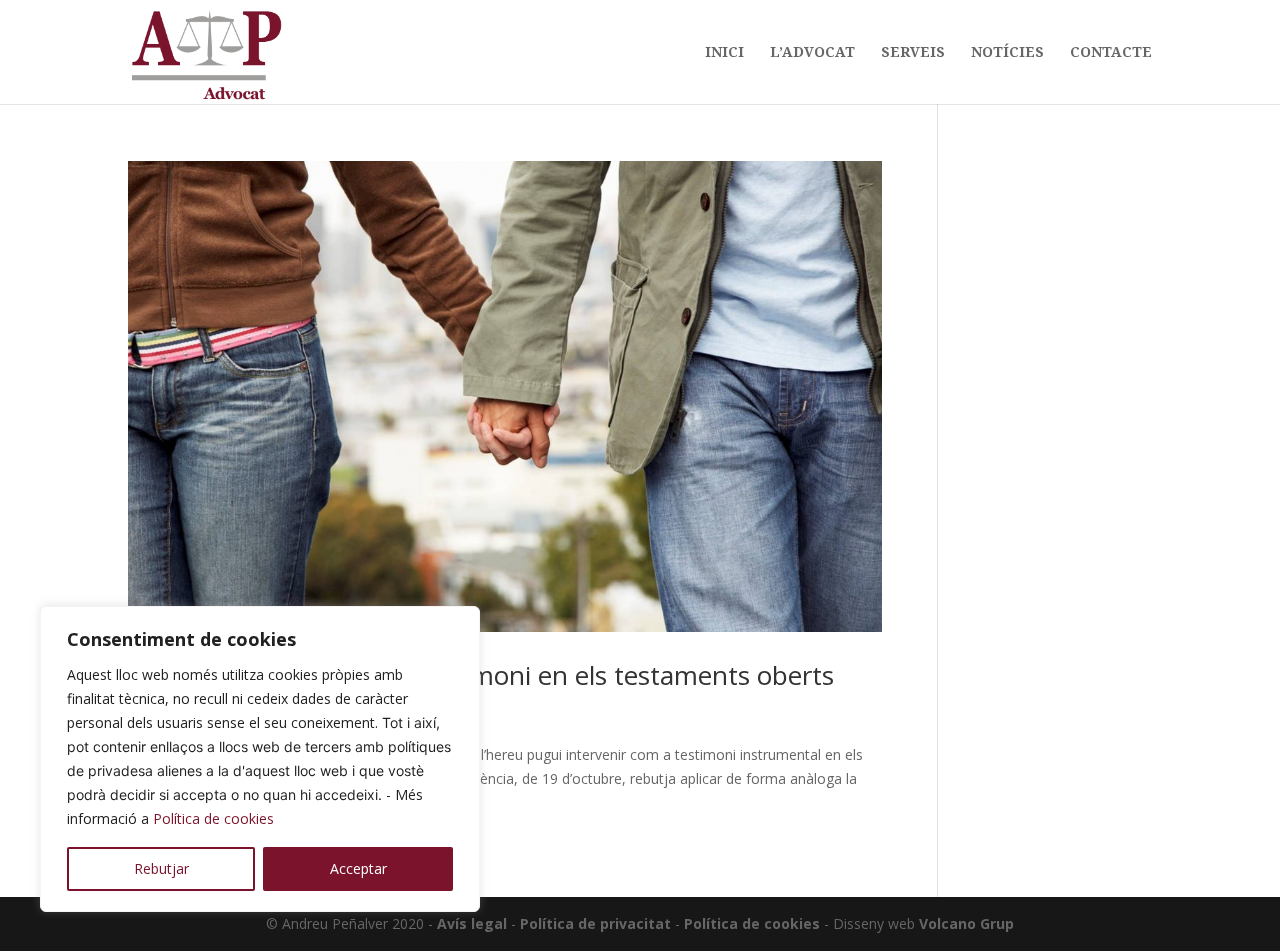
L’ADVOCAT (812, 53)
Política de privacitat (595, 923)
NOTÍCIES (1007, 53)
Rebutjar (161, 868)
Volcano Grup (966, 923)
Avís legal (472, 923)
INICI (724, 53)
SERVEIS (913, 53)
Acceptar (358, 868)
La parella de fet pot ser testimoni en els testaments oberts (481, 675)
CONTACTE (1111, 53)
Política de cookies (213, 818)
